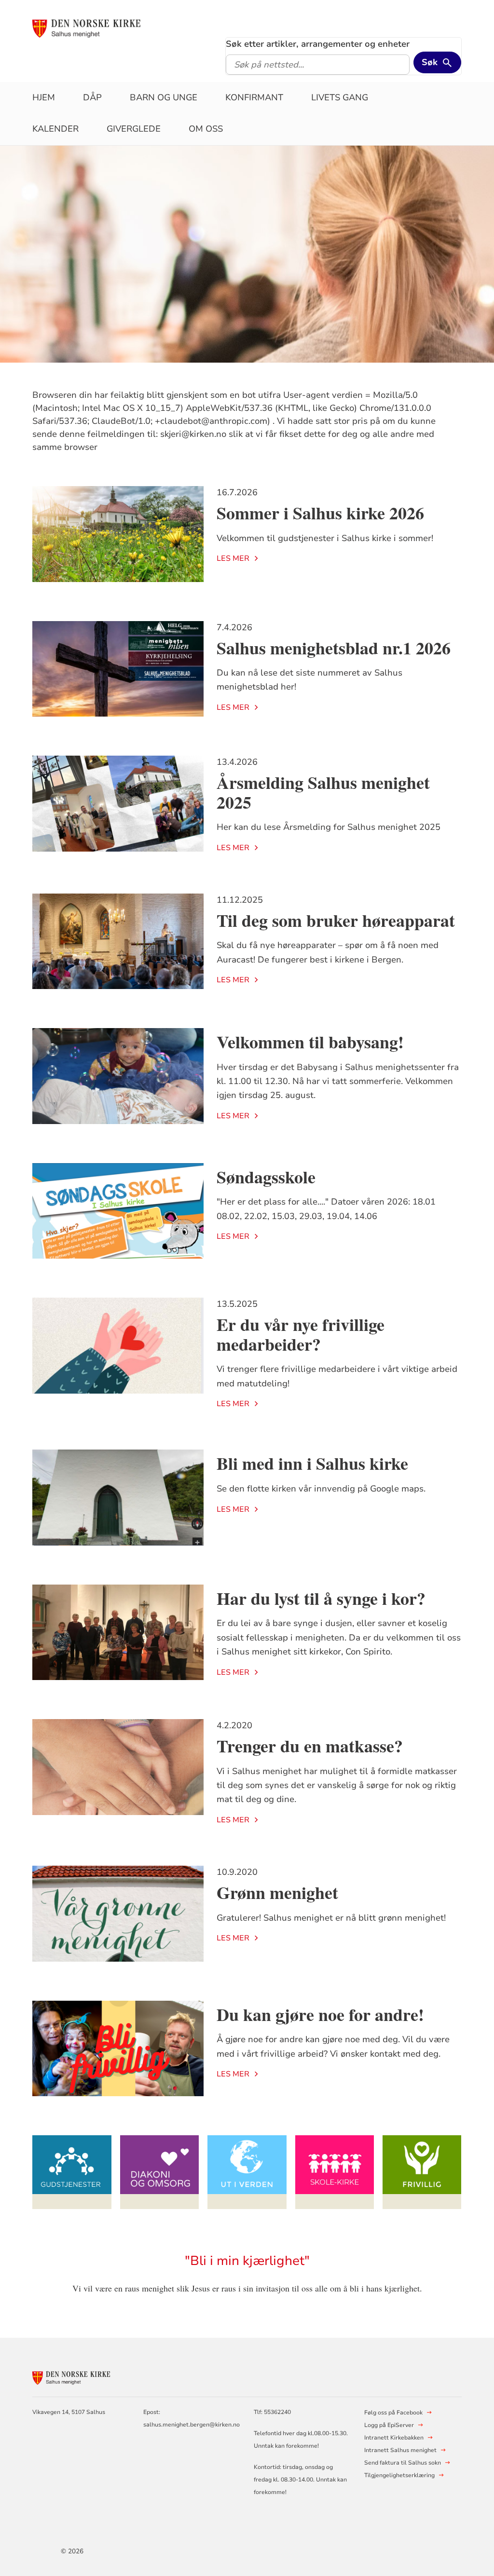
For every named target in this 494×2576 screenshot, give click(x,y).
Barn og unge (164, 97)
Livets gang (340, 97)
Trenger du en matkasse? (310, 1746)
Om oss (206, 129)
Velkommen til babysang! (310, 1042)
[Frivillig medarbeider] (422, 2172)
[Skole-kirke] (335, 2172)
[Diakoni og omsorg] (160, 2172)
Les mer (233, 558)
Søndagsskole (266, 1177)
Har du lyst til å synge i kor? (321, 1598)
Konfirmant (254, 97)
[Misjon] (247, 2172)
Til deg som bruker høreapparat (336, 920)
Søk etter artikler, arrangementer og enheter (318, 44)
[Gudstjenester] (72, 2172)
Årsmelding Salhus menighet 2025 (323, 792)
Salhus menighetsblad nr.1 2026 (334, 648)
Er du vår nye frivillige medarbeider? (301, 1334)
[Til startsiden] (106, 27)
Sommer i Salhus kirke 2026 (320, 513)
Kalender (55, 129)
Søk (430, 62)
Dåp (92, 97)
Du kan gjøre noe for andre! (320, 2014)
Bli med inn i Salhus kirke (312, 1463)
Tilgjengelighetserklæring (399, 2475)
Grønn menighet (277, 1892)
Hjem (44, 97)
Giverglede (134, 129)
